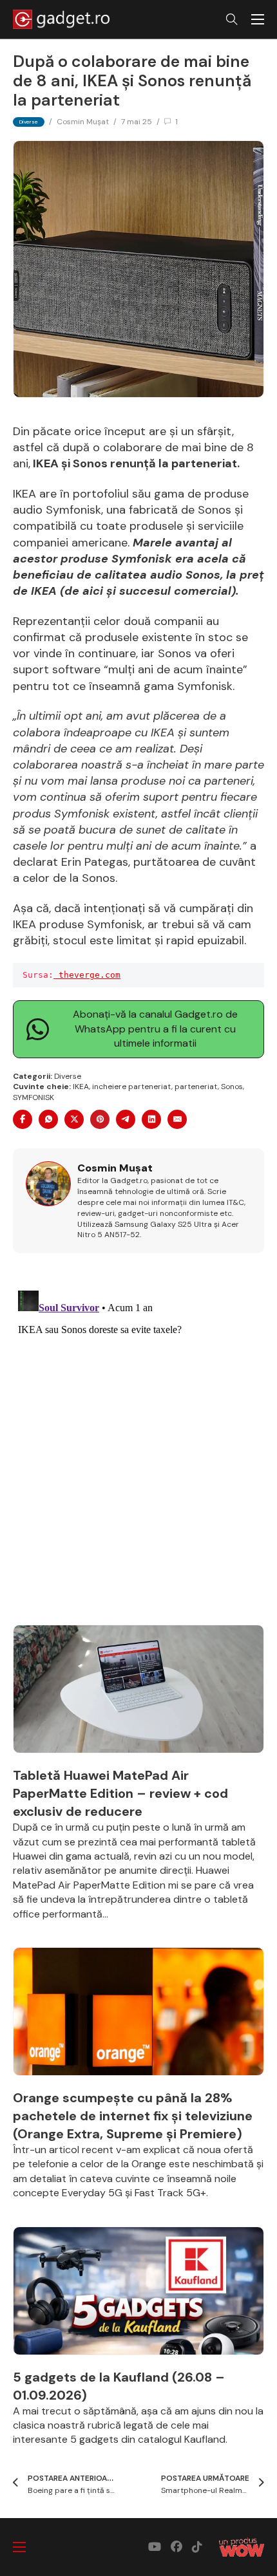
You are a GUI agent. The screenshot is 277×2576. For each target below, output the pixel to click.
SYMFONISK (33, 1097)
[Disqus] (138, 1446)
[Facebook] (23, 1119)
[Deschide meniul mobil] (258, 19)
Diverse (68, 1076)
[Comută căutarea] (232, 19)
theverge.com (87, 975)
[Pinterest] (100, 1119)
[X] (74, 1119)
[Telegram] (126, 1119)
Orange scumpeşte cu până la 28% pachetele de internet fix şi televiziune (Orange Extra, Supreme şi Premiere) (133, 2116)
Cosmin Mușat (83, 122)
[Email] (177, 1119)
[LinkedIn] (151, 1119)
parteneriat (196, 1087)
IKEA (81, 1087)
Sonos (232, 1087)
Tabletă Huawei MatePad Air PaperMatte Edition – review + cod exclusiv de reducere (120, 1793)
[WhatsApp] (48, 1119)
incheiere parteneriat (132, 1087)
